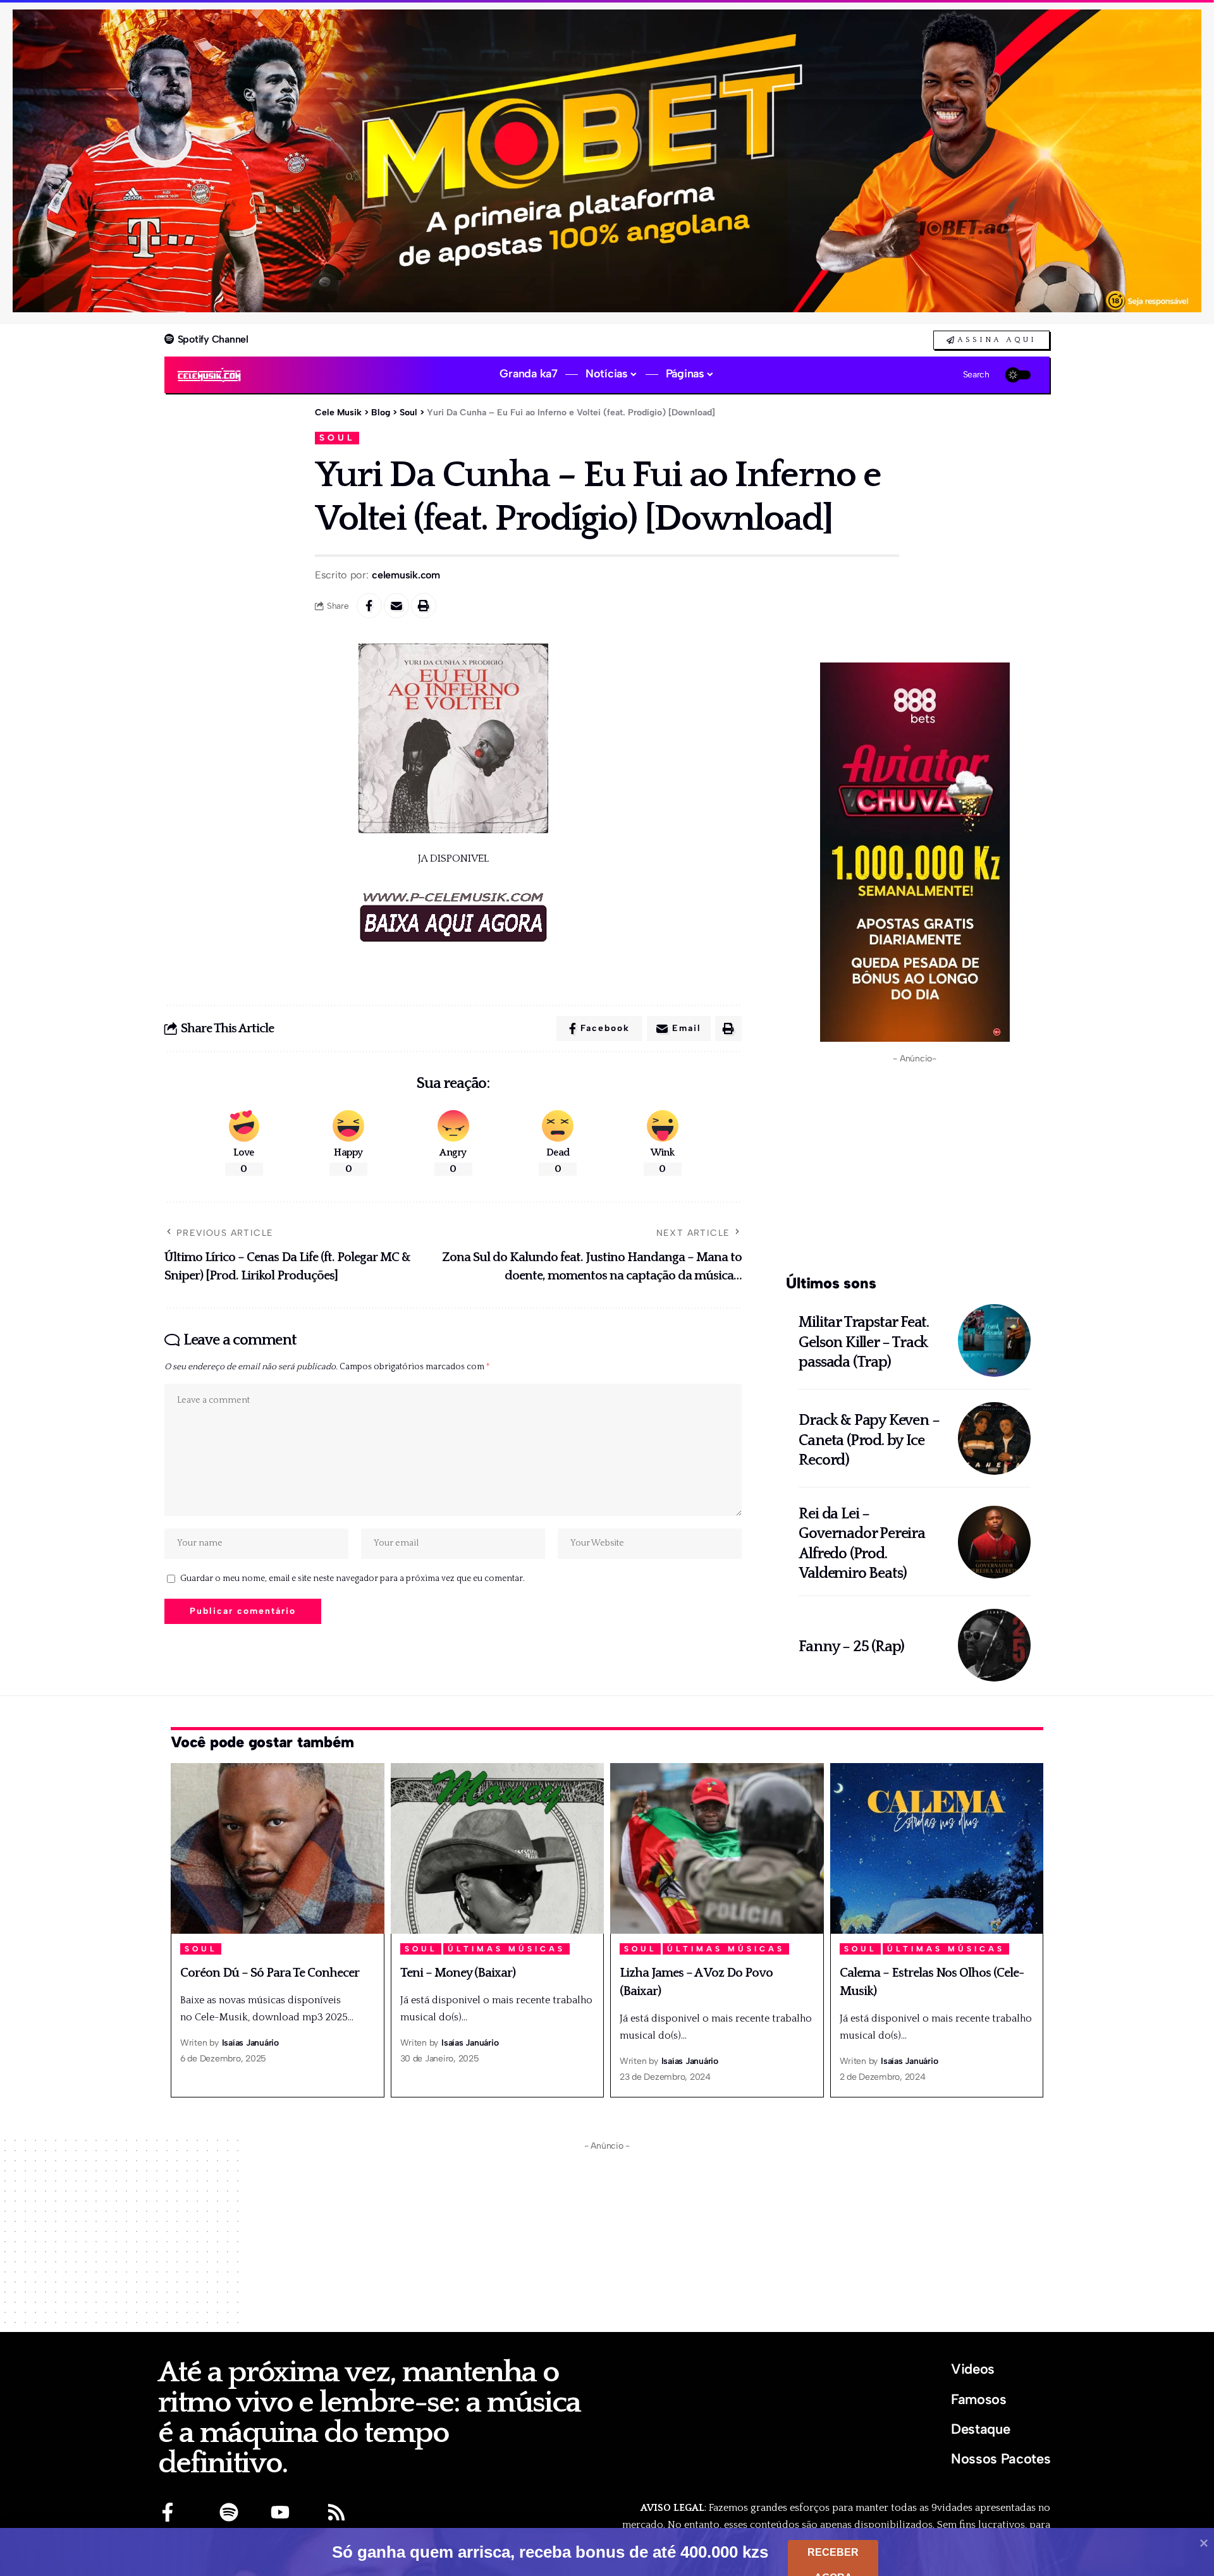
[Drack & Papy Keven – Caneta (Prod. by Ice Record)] (994, 1438)
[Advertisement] (915, 1166)
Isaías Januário (250, 2043)
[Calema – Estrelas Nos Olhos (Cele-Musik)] (937, 1848)
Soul (337, 437)
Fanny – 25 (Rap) (851, 1647)
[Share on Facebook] (369, 606)
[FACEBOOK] (168, 2512)
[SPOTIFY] (229, 2512)
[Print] (424, 606)
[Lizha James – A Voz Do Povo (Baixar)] (717, 1848)
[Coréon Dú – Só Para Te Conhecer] (278, 1848)
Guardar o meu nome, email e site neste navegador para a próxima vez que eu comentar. (353, 1578)
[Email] (396, 606)
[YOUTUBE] (280, 2512)
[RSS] (336, 2512)
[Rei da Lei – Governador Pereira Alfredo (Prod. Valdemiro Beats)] (994, 1542)
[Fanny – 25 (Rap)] (994, 1645)
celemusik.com (406, 575)
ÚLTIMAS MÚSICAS (506, 1949)
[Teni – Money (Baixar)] (498, 1848)
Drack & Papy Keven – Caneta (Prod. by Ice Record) (869, 1440)
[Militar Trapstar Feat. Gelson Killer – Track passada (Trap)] (994, 1340)
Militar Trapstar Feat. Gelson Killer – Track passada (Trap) (864, 1342)
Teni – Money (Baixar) (458, 1973)
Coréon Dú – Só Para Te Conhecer (270, 1973)
